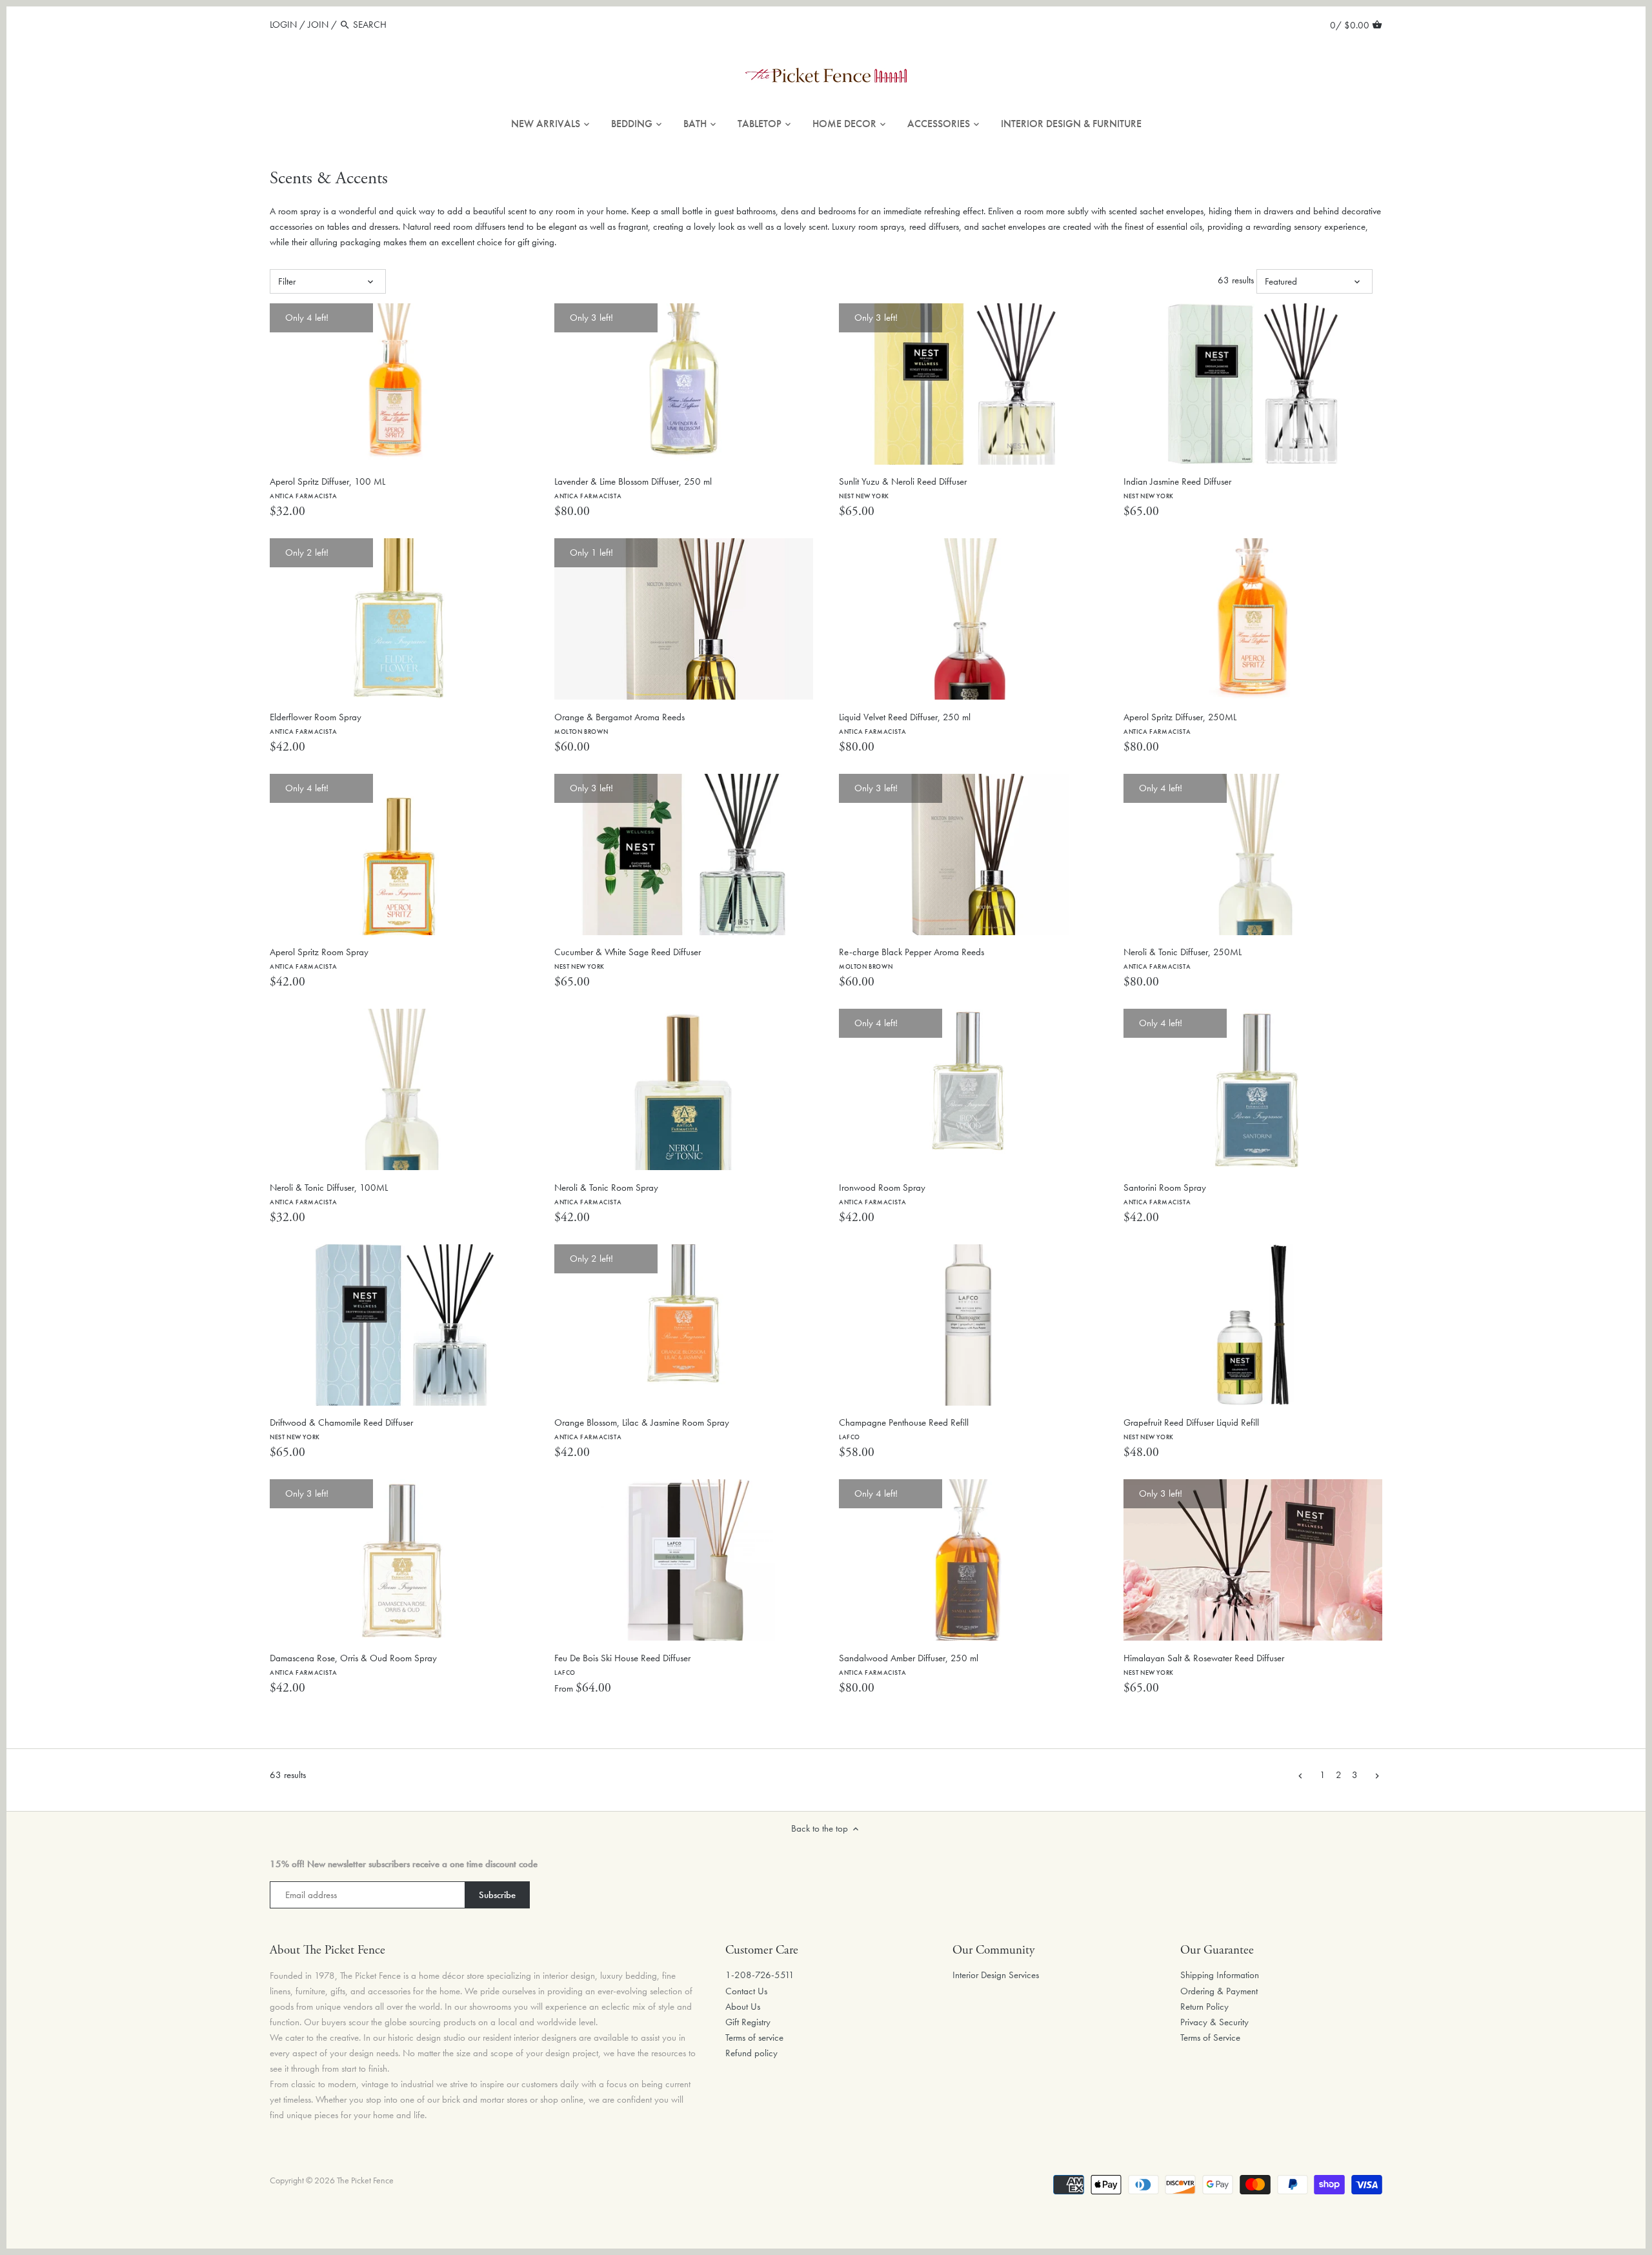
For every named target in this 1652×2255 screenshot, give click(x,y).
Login (283, 25)
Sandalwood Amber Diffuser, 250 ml (909, 1664)
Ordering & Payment (1219, 1991)
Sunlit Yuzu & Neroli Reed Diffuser (903, 488)
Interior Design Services (996, 1975)
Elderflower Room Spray (316, 723)
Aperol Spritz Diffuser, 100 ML (327, 488)
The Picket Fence (365, 2180)
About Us (743, 2007)
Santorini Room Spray (1165, 1194)
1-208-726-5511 (760, 1975)
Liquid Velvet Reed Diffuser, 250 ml (905, 723)
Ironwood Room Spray (882, 1194)
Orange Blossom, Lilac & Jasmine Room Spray (642, 1429)
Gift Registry (748, 2022)
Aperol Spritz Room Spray (319, 958)
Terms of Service (1210, 2038)
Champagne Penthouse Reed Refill (904, 1429)
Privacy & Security (1214, 2022)
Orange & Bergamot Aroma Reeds (619, 723)
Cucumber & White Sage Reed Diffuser (628, 958)
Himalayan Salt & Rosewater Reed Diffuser (1204, 1664)
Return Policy (1204, 2007)
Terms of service (754, 2038)
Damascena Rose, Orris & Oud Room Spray (353, 1664)
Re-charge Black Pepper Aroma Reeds (912, 958)
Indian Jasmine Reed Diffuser (1177, 488)
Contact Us (746, 1991)
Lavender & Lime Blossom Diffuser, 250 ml (633, 488)
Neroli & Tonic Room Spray (606, 1194)
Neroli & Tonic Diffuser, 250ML (1183, 958)
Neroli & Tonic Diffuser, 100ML (329, 1194)
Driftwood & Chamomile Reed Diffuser (341, 1429)
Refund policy (751, 2053)
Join (318, 25)
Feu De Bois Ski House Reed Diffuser (622, 1664)
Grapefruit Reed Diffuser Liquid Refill (1191, 1429)
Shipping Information (1220, 1975)
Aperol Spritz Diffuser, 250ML (1180, 723)
